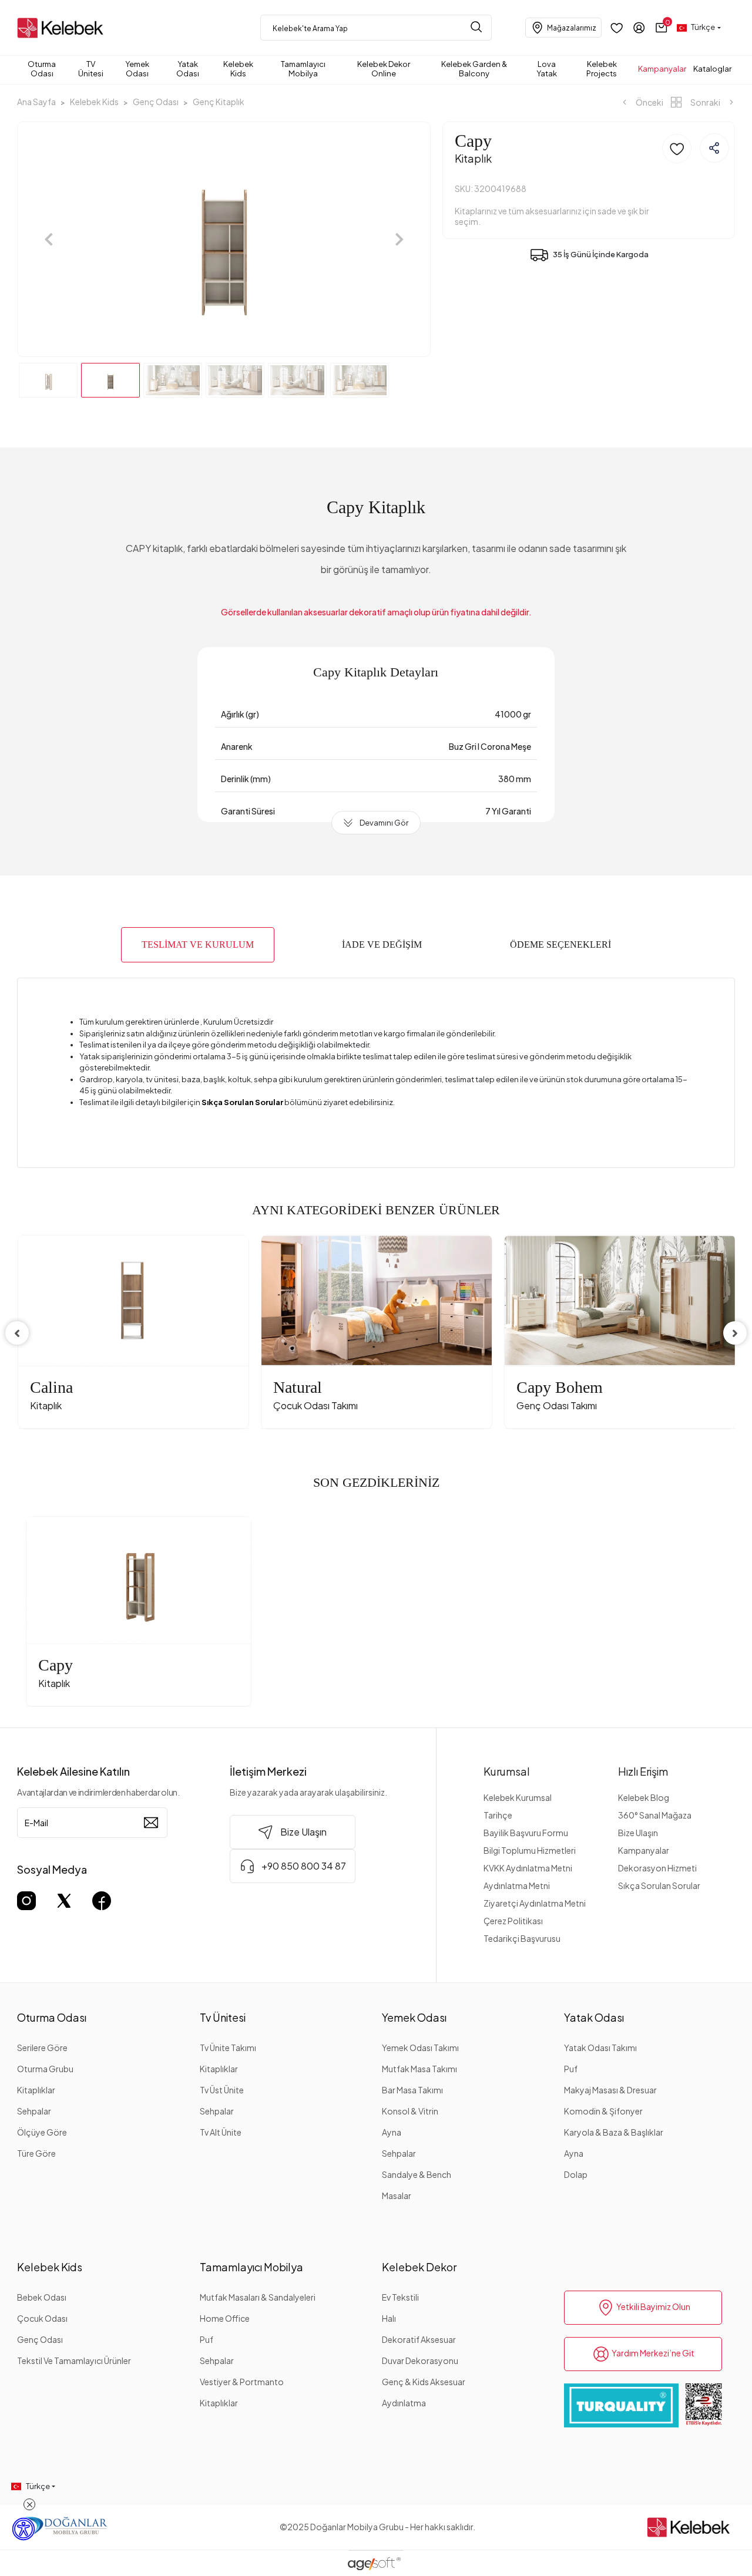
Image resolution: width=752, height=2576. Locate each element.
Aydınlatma (404, 2403)
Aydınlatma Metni (517, 1885)
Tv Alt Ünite (221, 2132)
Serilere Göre (42, 2048)
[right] (735, 1333)
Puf (571, 2069)
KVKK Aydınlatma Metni (528, 1868)
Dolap (576, 2174)
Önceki (649, 102)
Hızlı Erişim (643, 1771)
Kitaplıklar (36, 2090)
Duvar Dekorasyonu (420, 2361)
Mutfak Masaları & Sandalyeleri (258, 2297)
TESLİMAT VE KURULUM (198, 944)
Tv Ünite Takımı (228, 2048)
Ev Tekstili (400, 2297)
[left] (17, 1333)
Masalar (397, 2196)
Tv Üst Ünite (222, 2090)
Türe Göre (36, 2153)
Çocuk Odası (42, 2318)
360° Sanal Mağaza (655, 1815)
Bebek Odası (42, 2297)
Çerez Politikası (513, 1921)
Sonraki (705, 102)
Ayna (392, 2132)
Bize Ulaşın (638, 1833)
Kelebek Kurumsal (518, 1797)
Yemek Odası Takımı (420, 2048)
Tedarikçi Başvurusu (522, 1938)
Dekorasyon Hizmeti (657, 1868)
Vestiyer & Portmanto (242, 2382)
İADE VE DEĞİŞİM (382, 944)
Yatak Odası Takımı (600, 2048)
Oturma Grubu (45, 2069)
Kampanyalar (644, 1850)
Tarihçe (498, 1815)
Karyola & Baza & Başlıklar (614, 2132)
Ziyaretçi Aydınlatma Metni (535, 1903)
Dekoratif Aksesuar (419, 2339)
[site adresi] (63, 28)
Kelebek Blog (644, 1797)
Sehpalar (34, 2111)
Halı (389, 2318)
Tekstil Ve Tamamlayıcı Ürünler (74, 2361)
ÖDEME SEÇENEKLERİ (560, 944)
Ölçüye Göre (42, 2132)
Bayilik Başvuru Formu (526, 1833)
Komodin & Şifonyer (603, 2111)
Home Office (225, 2318)
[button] (662, 28)
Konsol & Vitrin (410, 2111)
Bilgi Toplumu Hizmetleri (530, 1850)
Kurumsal (507, 1771)
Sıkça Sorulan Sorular (659, 1885)
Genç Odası (40, 2339)
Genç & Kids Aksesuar (424, 2382)
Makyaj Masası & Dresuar (610, 2090)
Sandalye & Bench (417, 2174)
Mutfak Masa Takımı (419, 2069)
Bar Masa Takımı (412, 2090)
